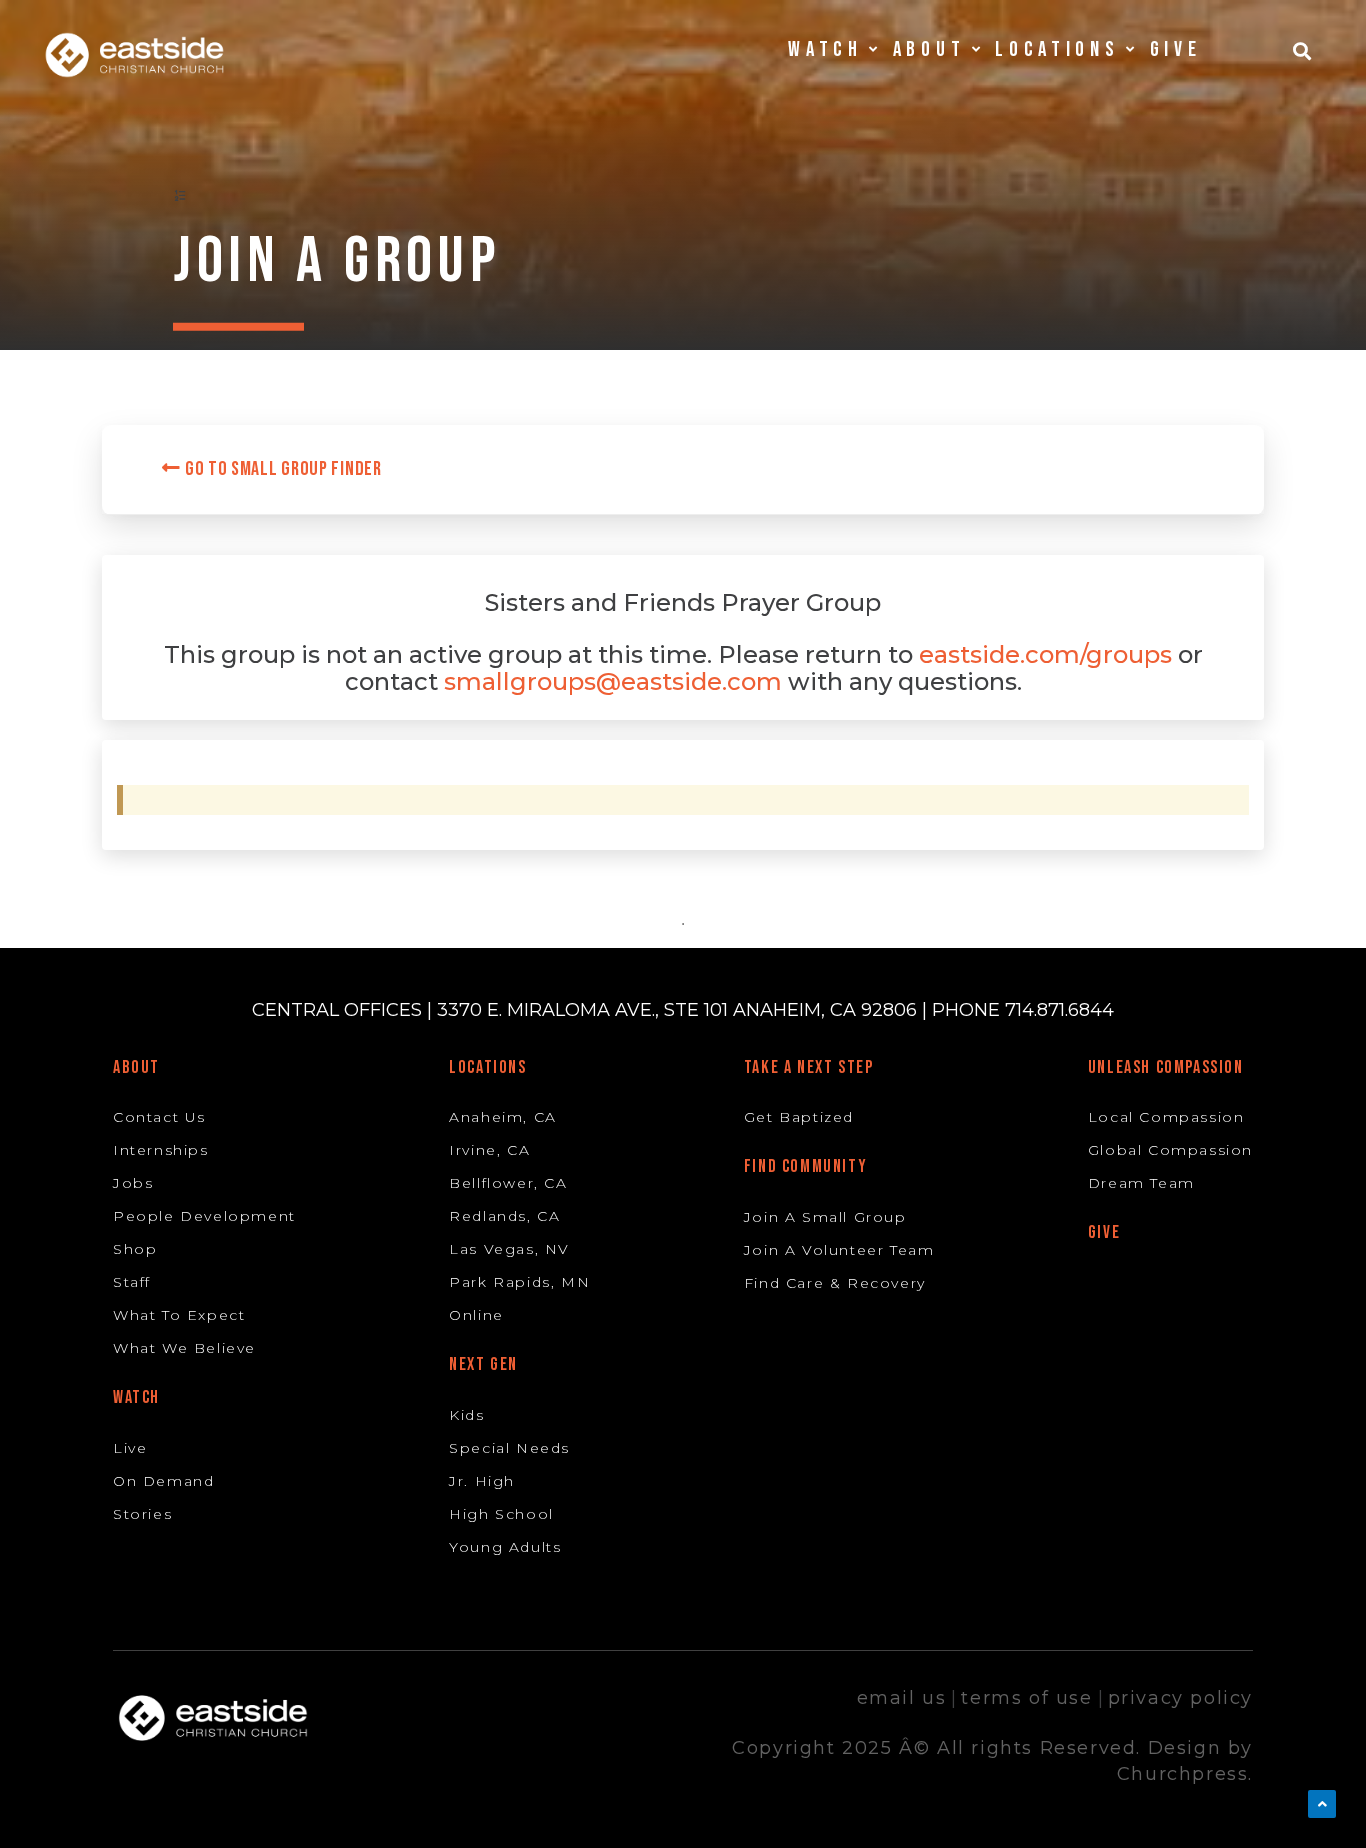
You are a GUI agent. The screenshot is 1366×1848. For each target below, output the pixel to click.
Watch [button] (825, 49)
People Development (204, 1216)
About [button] (929, 49)
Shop (135, 1249)
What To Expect (179, 1315)
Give (1176, 49)
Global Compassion (1170, 1150)
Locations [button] (1057, 49)
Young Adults (505, 1547)
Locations (487, 1067)
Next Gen (483, 1364)
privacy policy (1180, 1698)
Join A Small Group (825, 1217)
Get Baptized (799, 1117)
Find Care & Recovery (835, 1283)
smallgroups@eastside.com (613, 681)
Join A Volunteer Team (839, 1250)
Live (130, 1448)
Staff (132, 1282)
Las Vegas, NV (509, 1249)
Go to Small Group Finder (281, 469)
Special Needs (509, 1448)
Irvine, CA (489, 1150)
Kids (466, 1415)
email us (902, 1698)
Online (476, 1315)
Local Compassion (1166, 1117)
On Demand (163, 1481)
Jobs (133, 1183)
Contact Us (159, 1117)
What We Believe (184, 1348)
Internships (161, 1150)
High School (501, 1514)
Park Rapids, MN (519, 1282)
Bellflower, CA (508, 1183)
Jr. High (482, 1481)
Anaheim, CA (503, 1117)
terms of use (1026, 1698)
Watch (136, 1397)
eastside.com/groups (1045, 654)
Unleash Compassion (1166, 1067)
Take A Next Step (809, 1067)
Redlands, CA (504, 1216)
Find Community (805, 1166)
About (136, 1067)
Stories (142, 1514)
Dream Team (1141, 1183)
